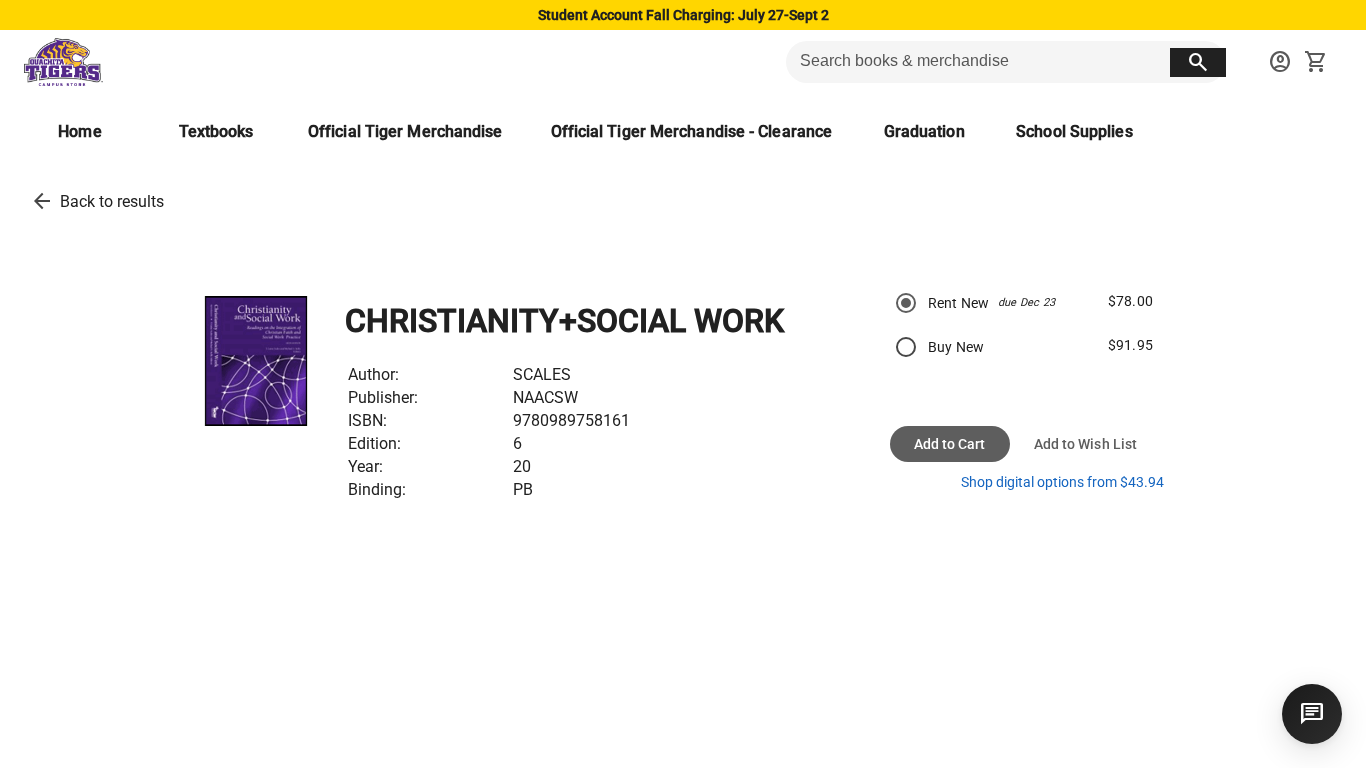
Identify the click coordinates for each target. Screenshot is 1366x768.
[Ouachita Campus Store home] (63, 62)
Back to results (112, 201)
